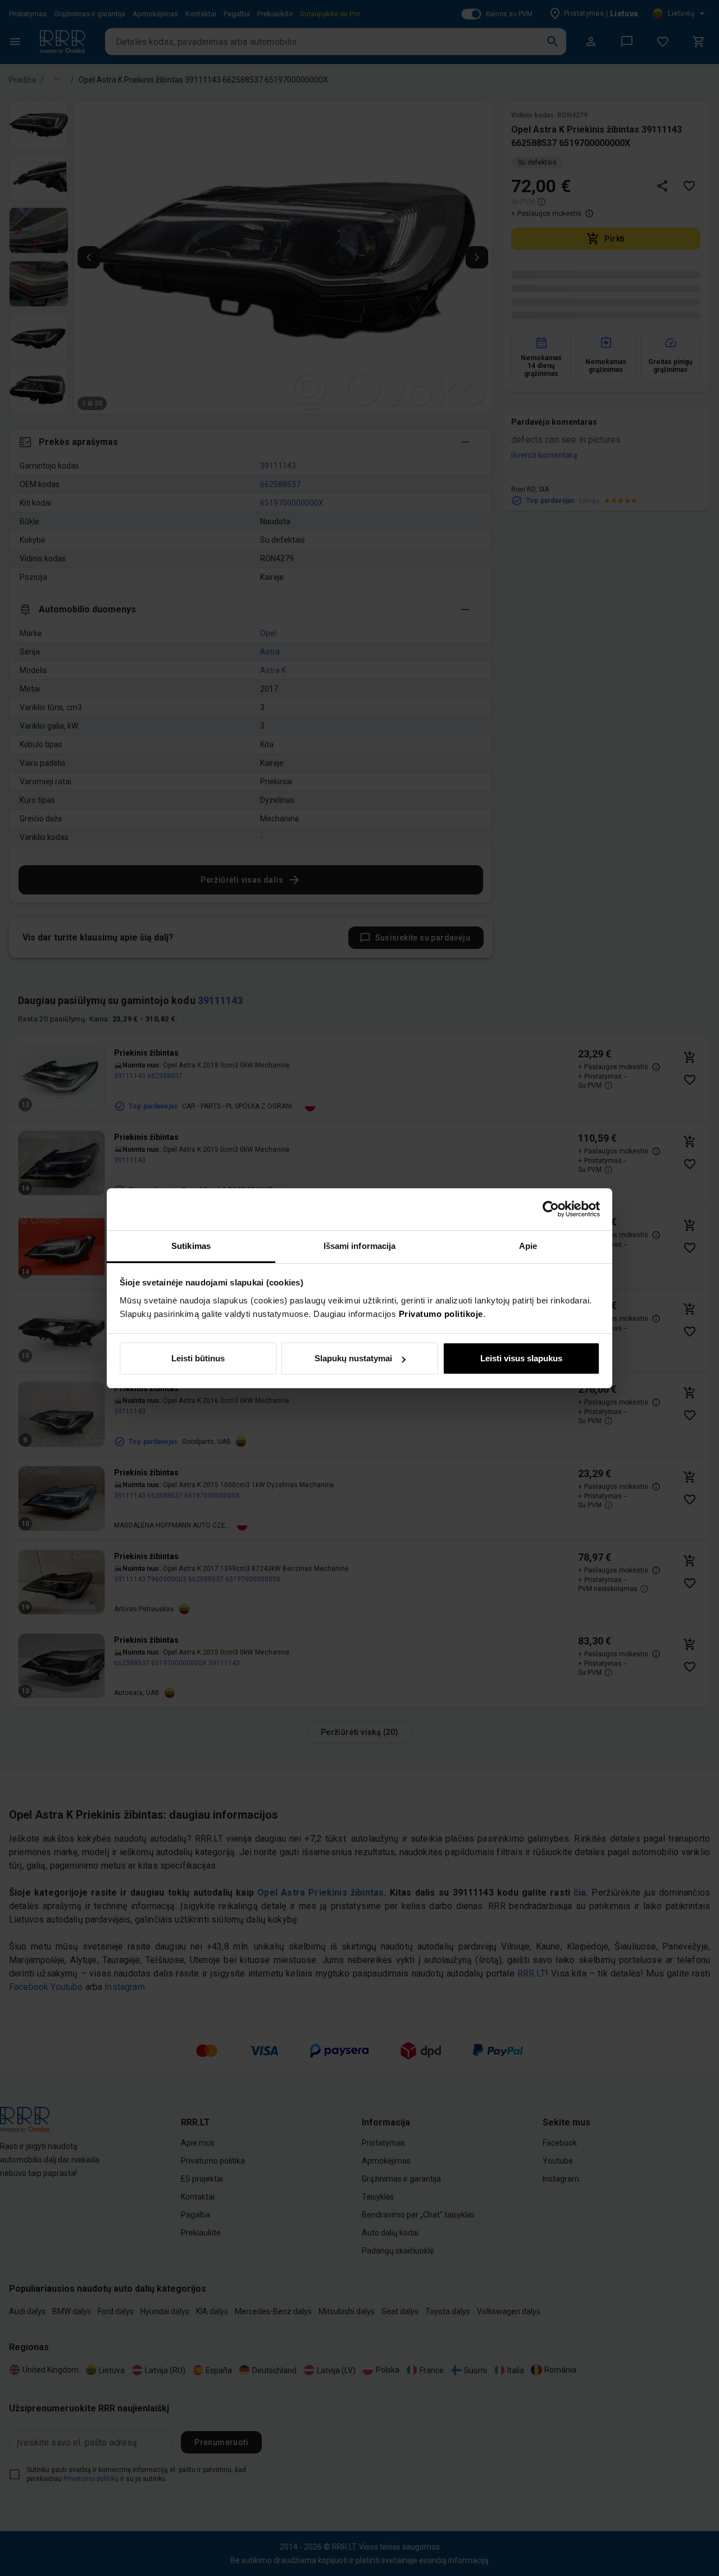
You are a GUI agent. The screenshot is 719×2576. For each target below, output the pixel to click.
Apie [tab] (528, 1246)
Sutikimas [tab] (191, 1246)
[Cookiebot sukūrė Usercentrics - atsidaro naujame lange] (551, 1209)
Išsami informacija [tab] (360, 1246)
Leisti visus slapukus (521, 1358)
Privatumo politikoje (441, 1314)
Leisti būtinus (198, 1358)
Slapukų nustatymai (353, 1358)
